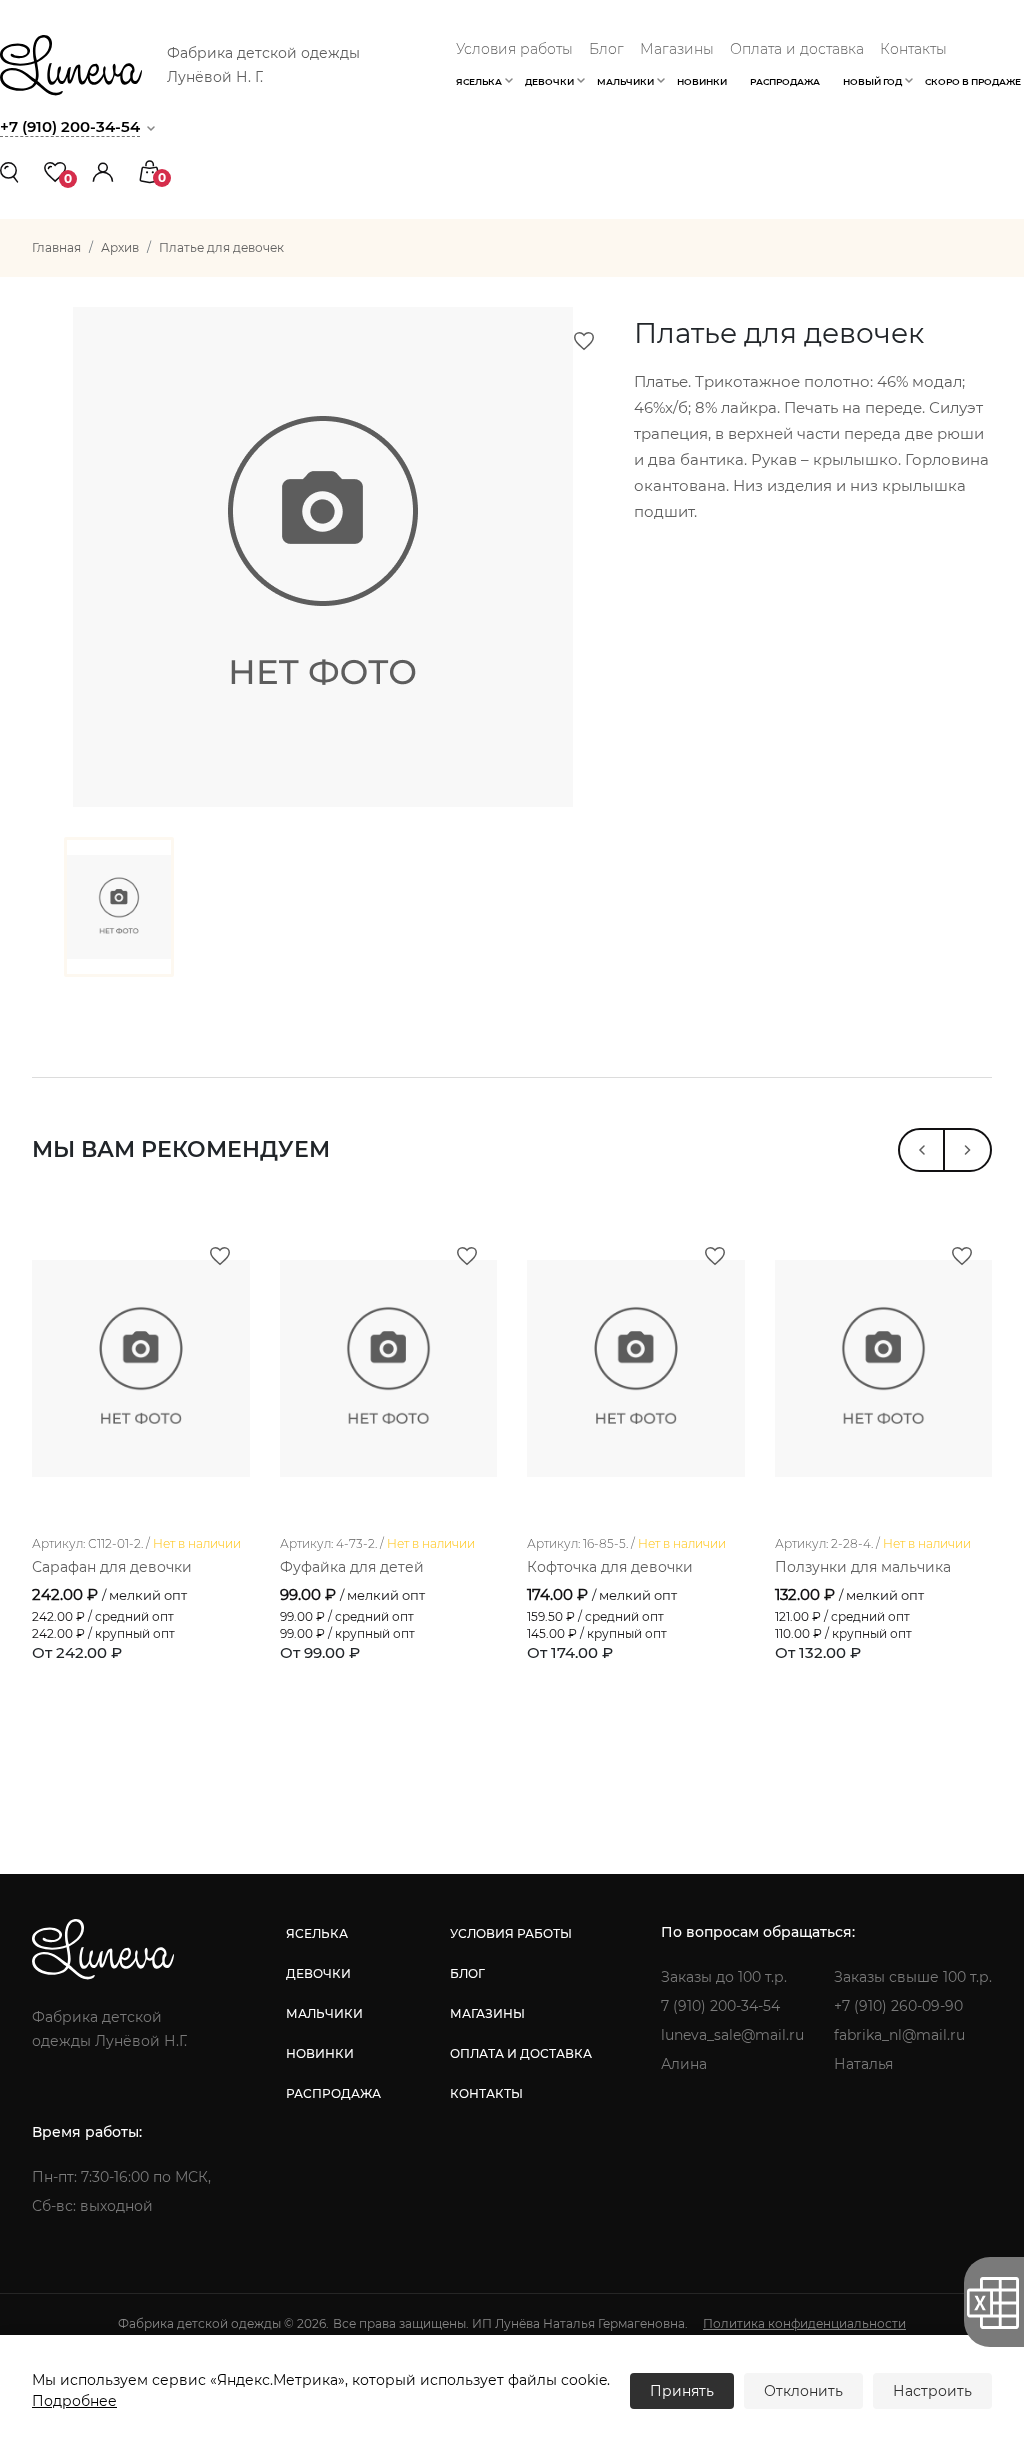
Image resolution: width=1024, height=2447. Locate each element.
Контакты (913, 49)
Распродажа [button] (785, 81)
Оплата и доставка (797, 49)
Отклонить (803, 2391)
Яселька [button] (479, 81)
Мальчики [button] (625, 81)
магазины (487, 2013)
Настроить (932, 2391)
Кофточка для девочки (610, 1567)
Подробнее (74, 2401)
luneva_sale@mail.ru (732, 2035)
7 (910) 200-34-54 (720, 2006)
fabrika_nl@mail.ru (899, 2035)
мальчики (324, 2013)
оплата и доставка (521, 2053)
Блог (606, 49)
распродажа (333, 2093)
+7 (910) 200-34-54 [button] (70, 126)
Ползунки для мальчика (863, 1567)
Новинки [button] (702, 81)
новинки (320, 2053)
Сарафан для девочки (112, 1567)
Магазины (677, 49)
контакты (486, 2093)
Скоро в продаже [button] (973, 81)
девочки (318, 1973)
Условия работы (514, 49)
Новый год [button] (872, 81)
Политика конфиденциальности (804, 2323)
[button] (103, 170)
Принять (682, 2391)
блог (467, 1973)
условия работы (511, 1933)
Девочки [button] (549, 81)
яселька (317, 1933)
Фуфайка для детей (352, 1567)
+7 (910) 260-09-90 (898, 2006)
